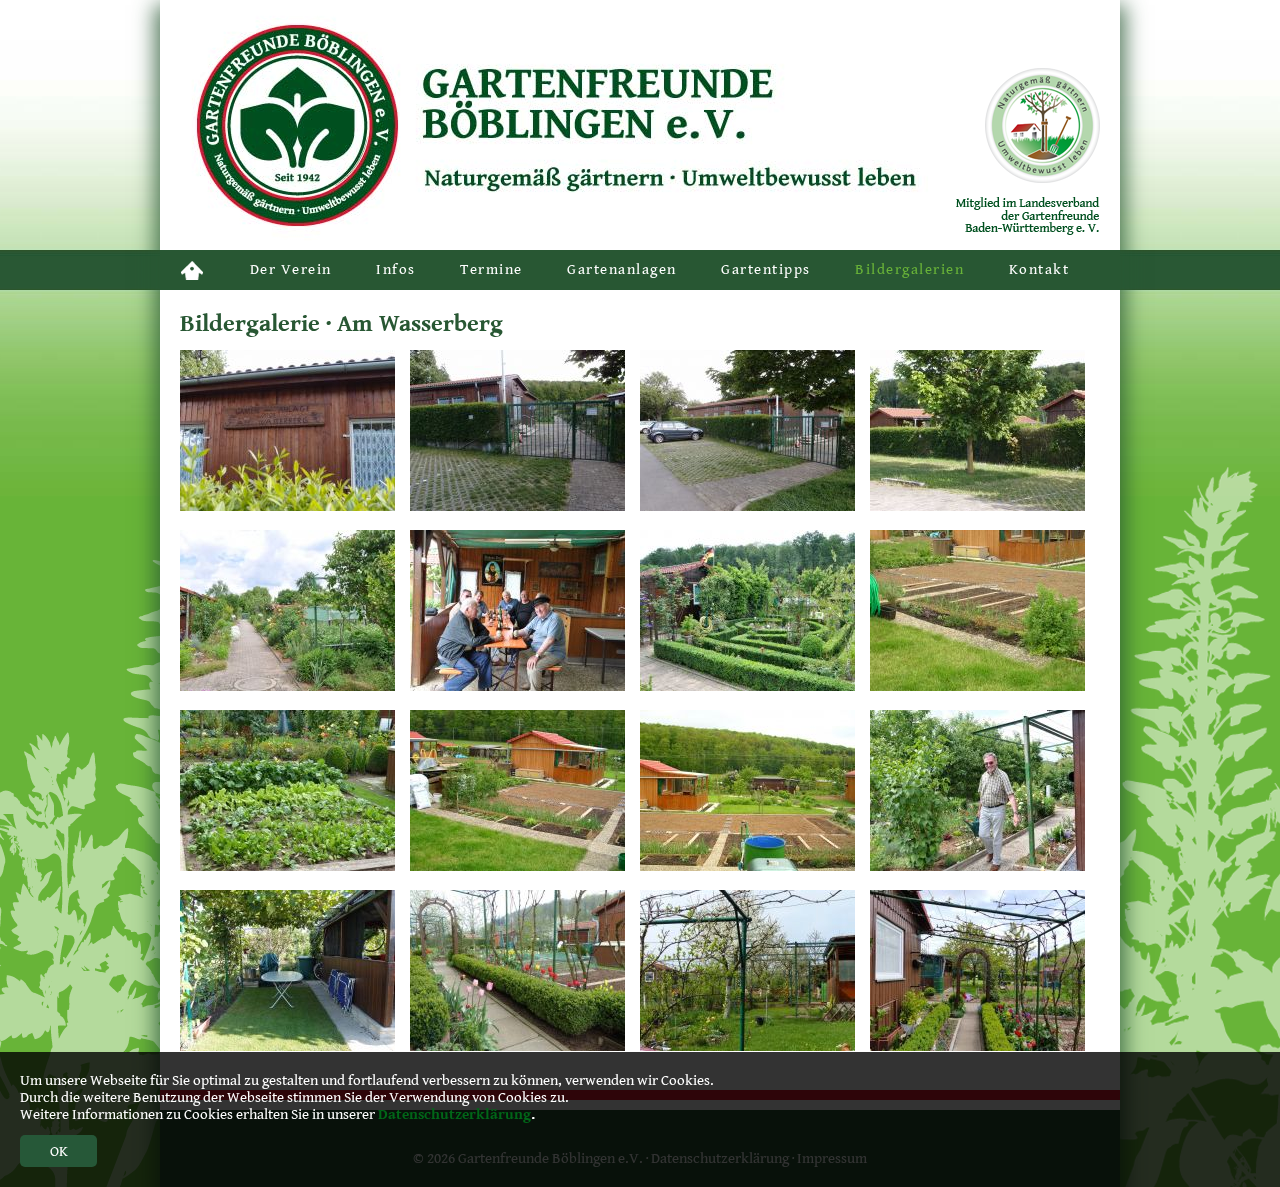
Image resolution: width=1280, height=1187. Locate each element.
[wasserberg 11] (747, 686)
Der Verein (291, 269)
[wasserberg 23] (747, 1046)
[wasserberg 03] (517, 506)
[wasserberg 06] (747, 866)
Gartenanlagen (622, 269)
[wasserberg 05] (287, 1046)
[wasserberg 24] (977, 1046)
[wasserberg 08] (747, 506)
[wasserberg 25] (287, 866)
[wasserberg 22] (517, 1046)
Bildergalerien (909, 269)
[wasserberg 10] (517, 686)
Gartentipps (766, 269)
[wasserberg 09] (977, 866)
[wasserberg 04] (977, 506)
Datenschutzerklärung (454, 1114)
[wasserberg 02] (517, 866)
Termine (491, 269)
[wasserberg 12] (287, 686)
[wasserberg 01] (977, 686)
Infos (396, 269)
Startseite (192, 270)
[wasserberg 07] (287, 506)
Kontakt (1039, 269)
